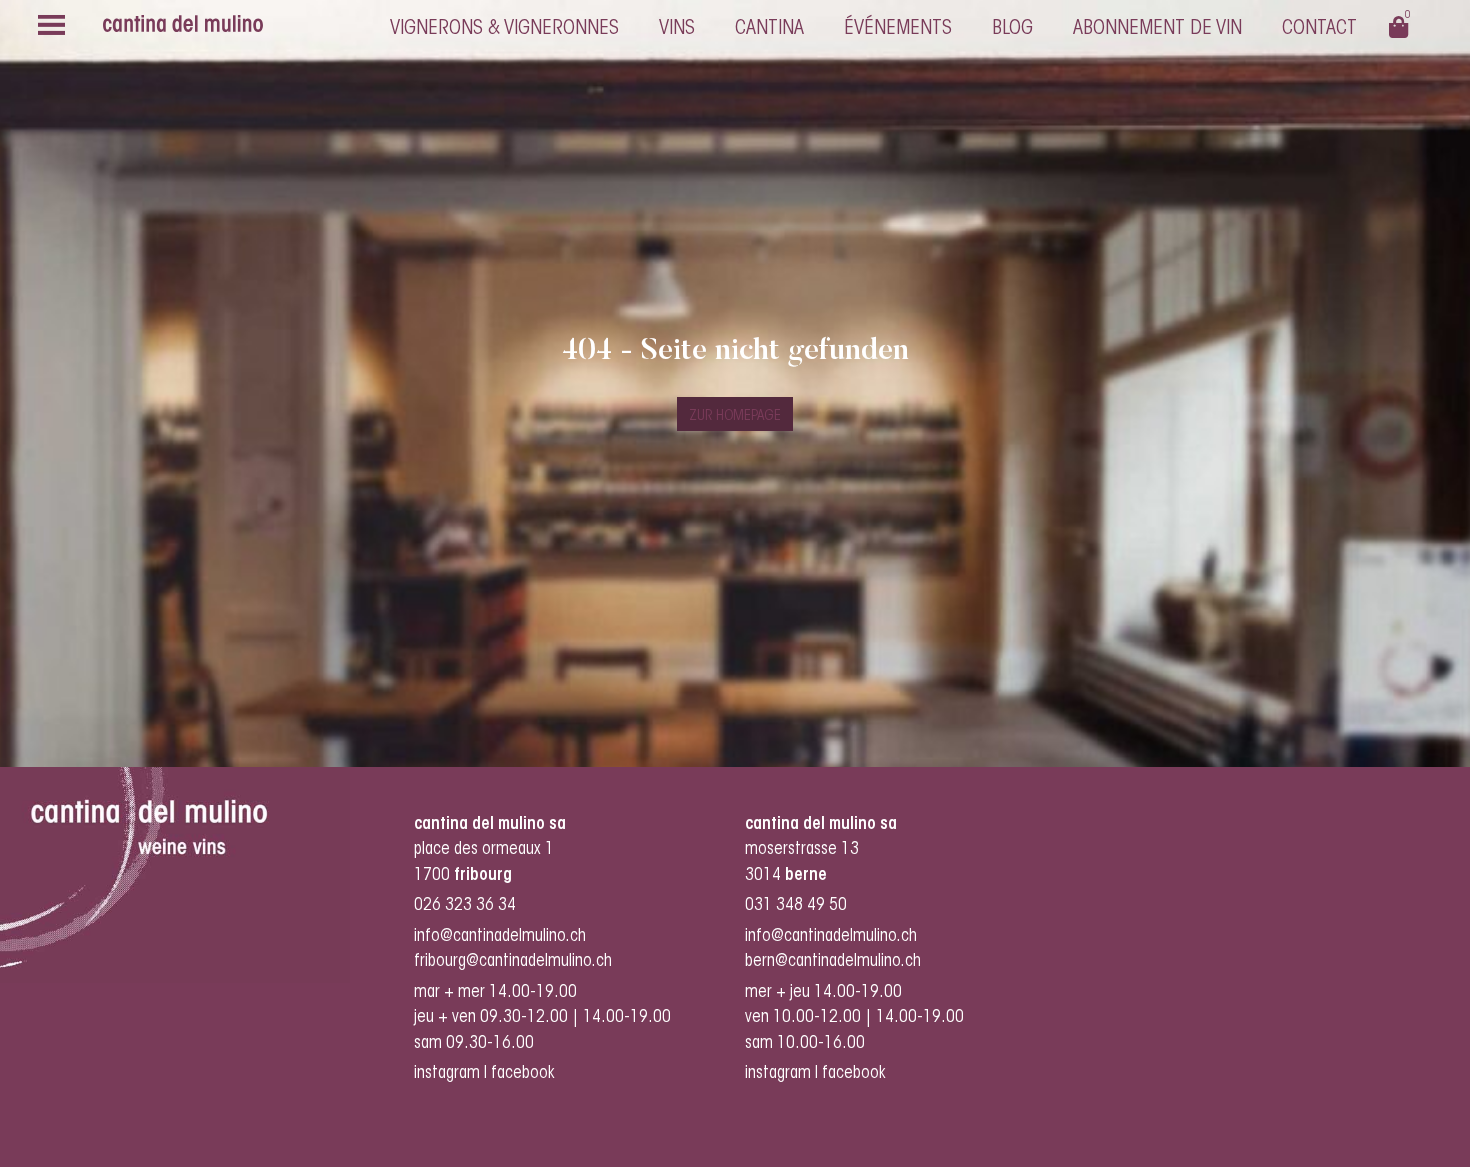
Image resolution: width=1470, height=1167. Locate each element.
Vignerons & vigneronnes (504, 29)
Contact (1319, 29)
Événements (898, 29)
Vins (677, 29)
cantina (769, 29)
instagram (447, 1073)
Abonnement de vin (1157, 29)
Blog (1012, 29)
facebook (525, 1073)
